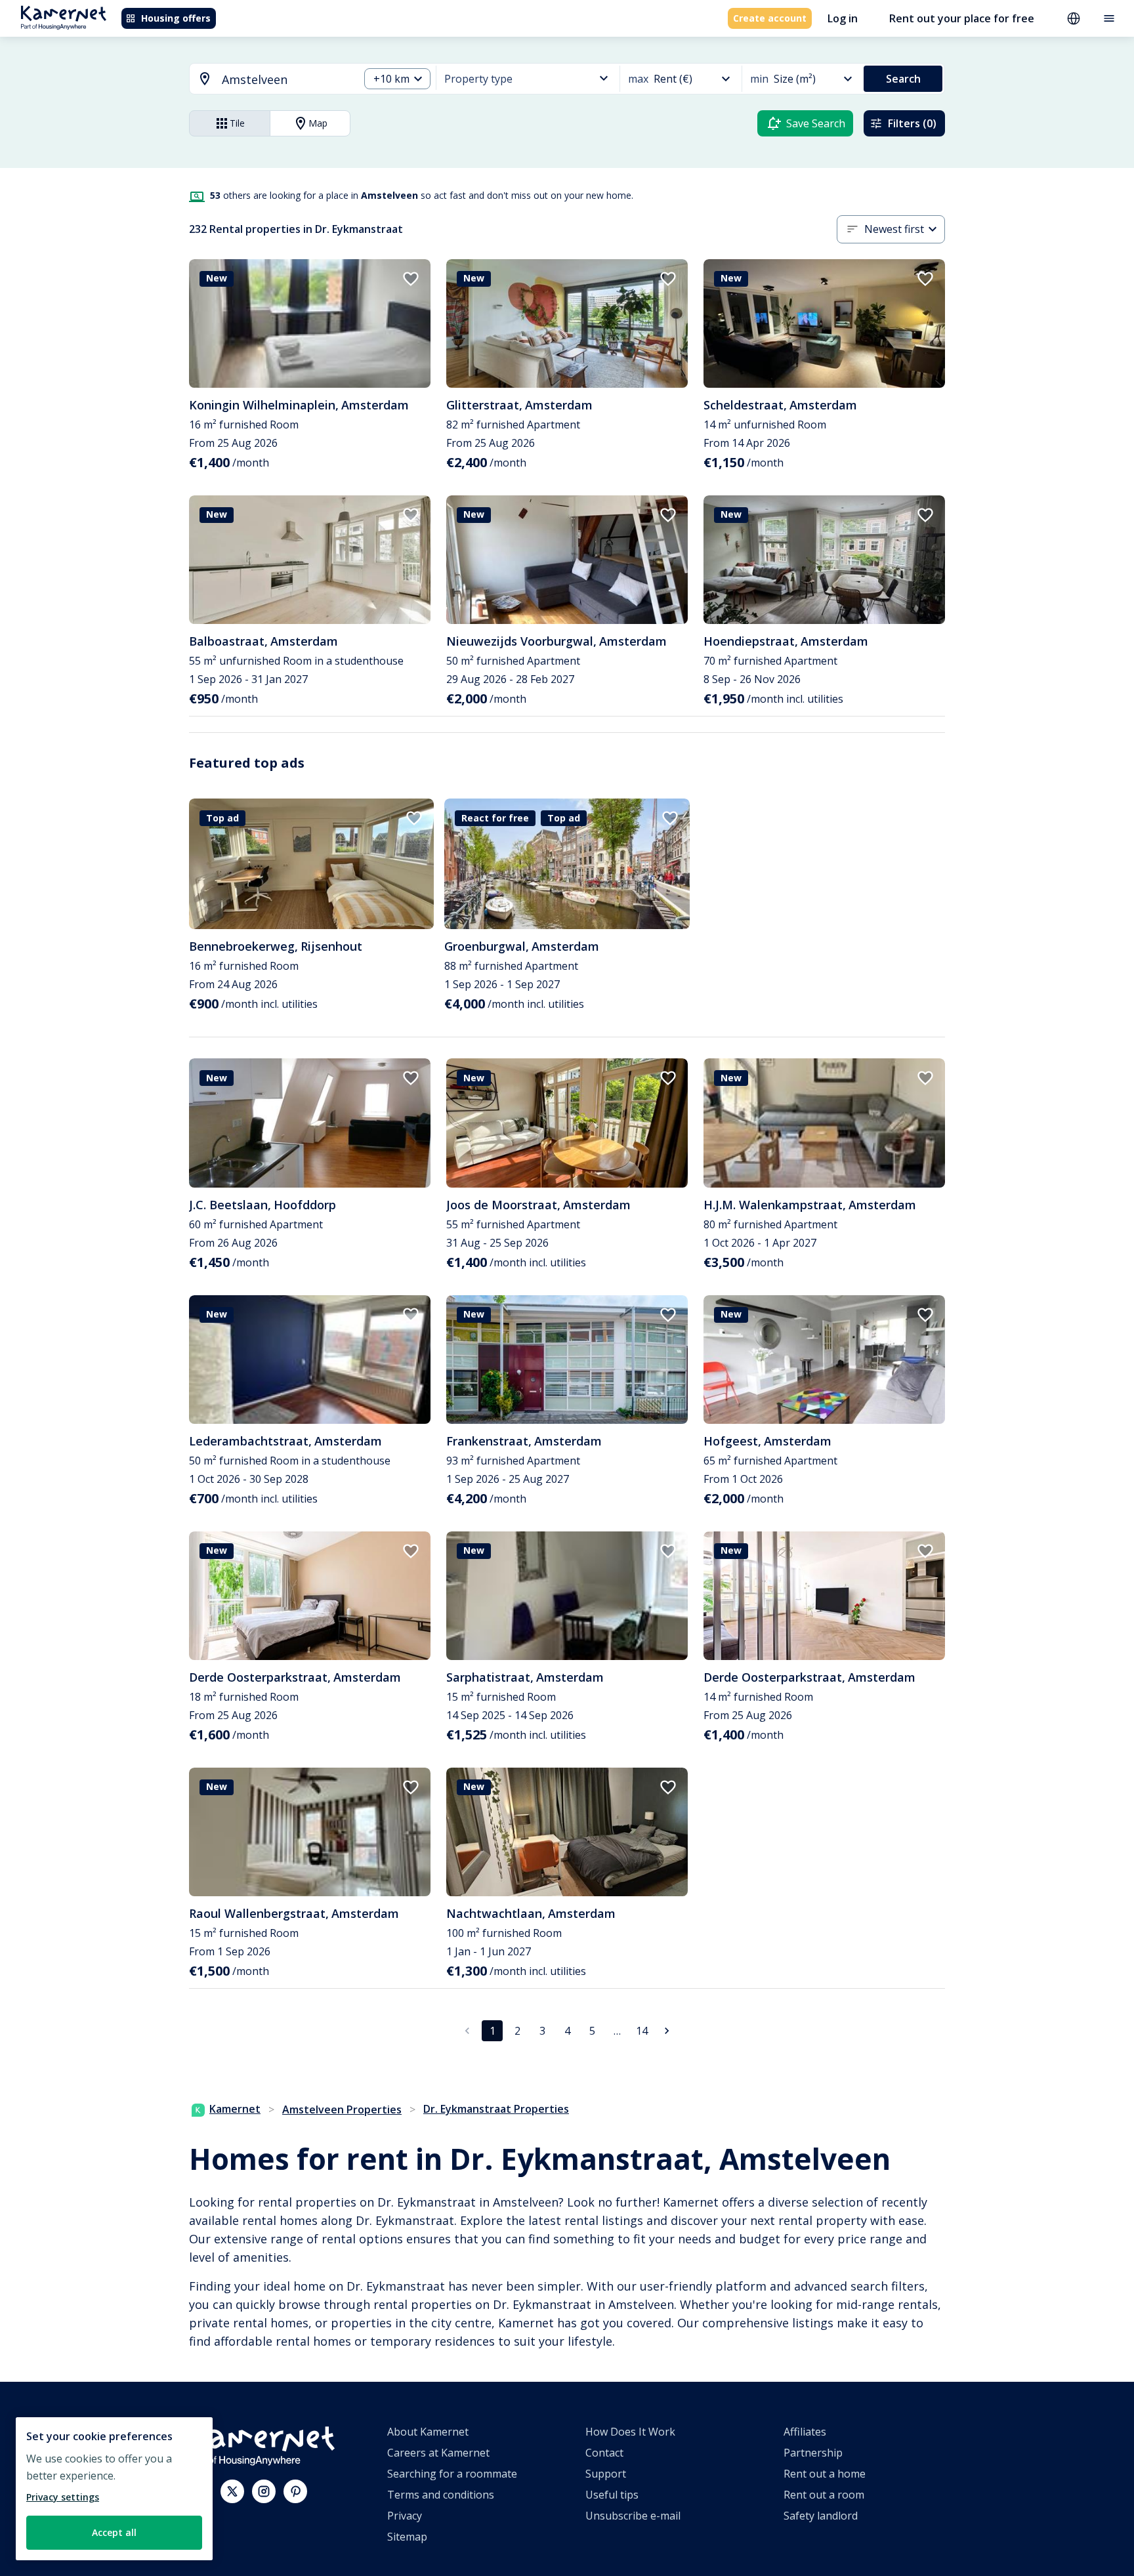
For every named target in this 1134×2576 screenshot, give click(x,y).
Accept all (114, 2532)
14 (642, 2031)
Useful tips (612, 2495)
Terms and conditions (441, 2495)
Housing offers (176, 18)
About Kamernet (428, 2432)
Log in (843, 18)
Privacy (405, 2516)
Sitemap (407, 2537)
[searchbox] (286, 80)
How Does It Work (630, 2432)
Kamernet (235, 2109)
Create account (770, 18)
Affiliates (805, 2432)
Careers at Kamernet (438, 2453)
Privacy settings (63, 2497)
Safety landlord (821, 2516)
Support (606, 2474)
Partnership (813, 2453)
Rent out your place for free (962, 18)
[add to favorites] (411, 279)
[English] (1074, 18)
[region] (114, 2489)
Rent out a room (824, 2495)
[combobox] (266, 80)
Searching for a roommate (452, 2474)
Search (903, 79)
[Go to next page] (667, 2031)
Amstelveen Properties (342, 2109)
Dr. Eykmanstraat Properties (496, 2109)
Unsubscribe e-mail (633, 2516)
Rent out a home (825, 2474)
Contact (604, 2453)
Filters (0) (912, 123)
